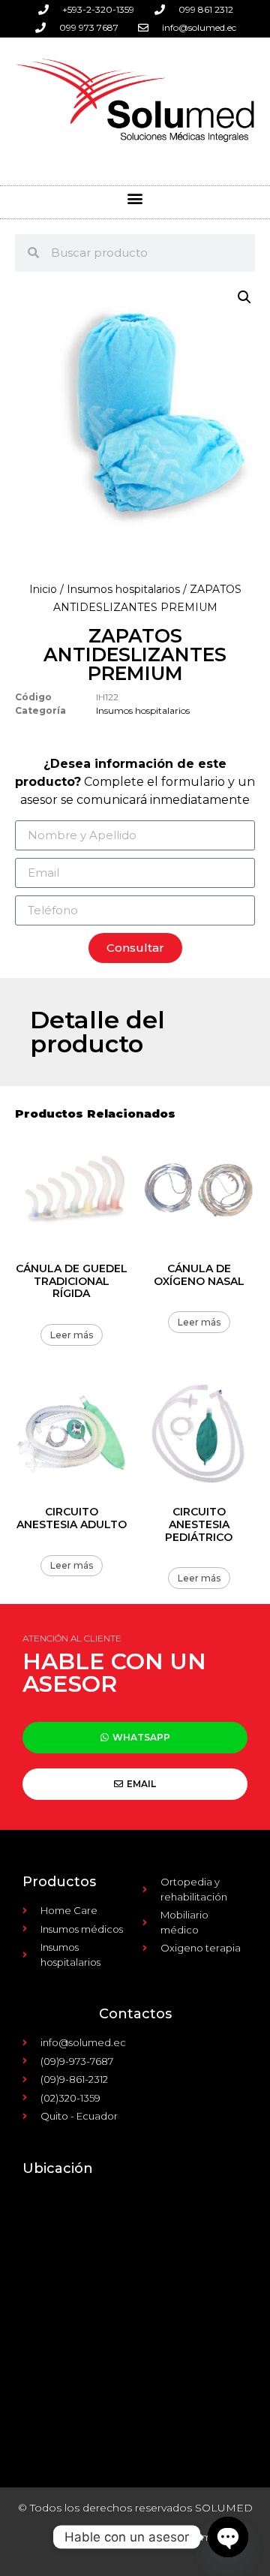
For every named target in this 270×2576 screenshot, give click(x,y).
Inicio (43, 589)
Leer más (72, 1335)
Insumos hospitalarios (123, 589)
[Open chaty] (228, 2537)
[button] (135, 199)
